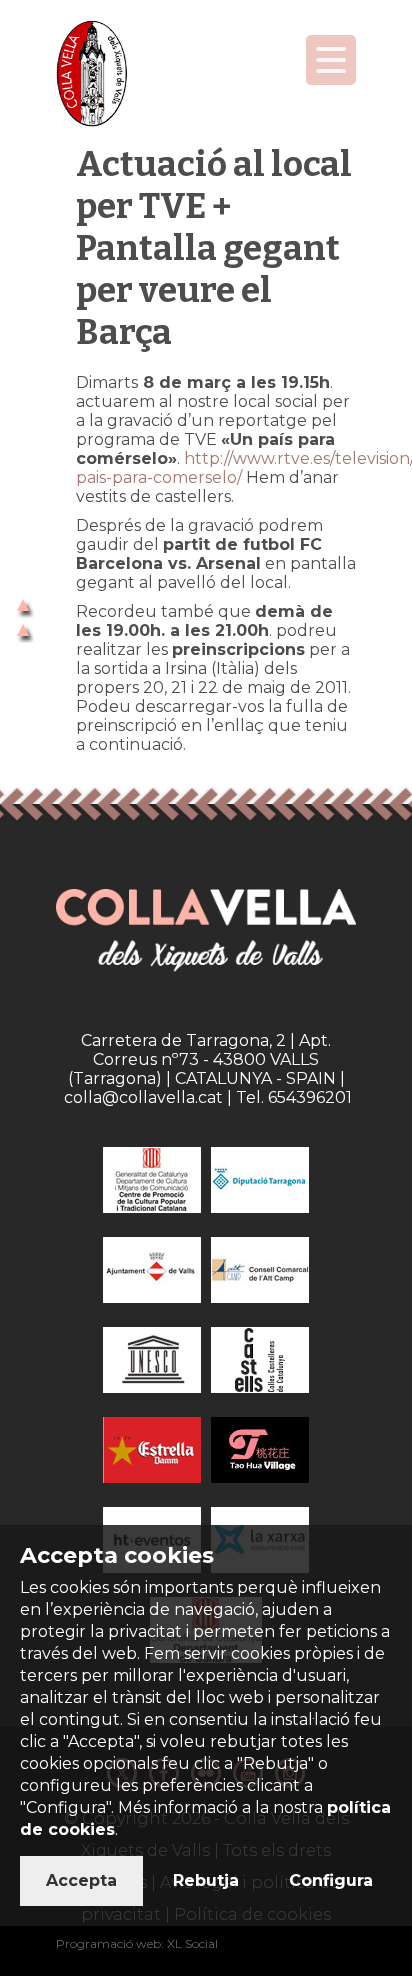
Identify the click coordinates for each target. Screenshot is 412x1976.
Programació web (108, 1943)
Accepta (81, 1880)
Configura (331, 1880)
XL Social (192, 1943)
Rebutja (206, 1880)
